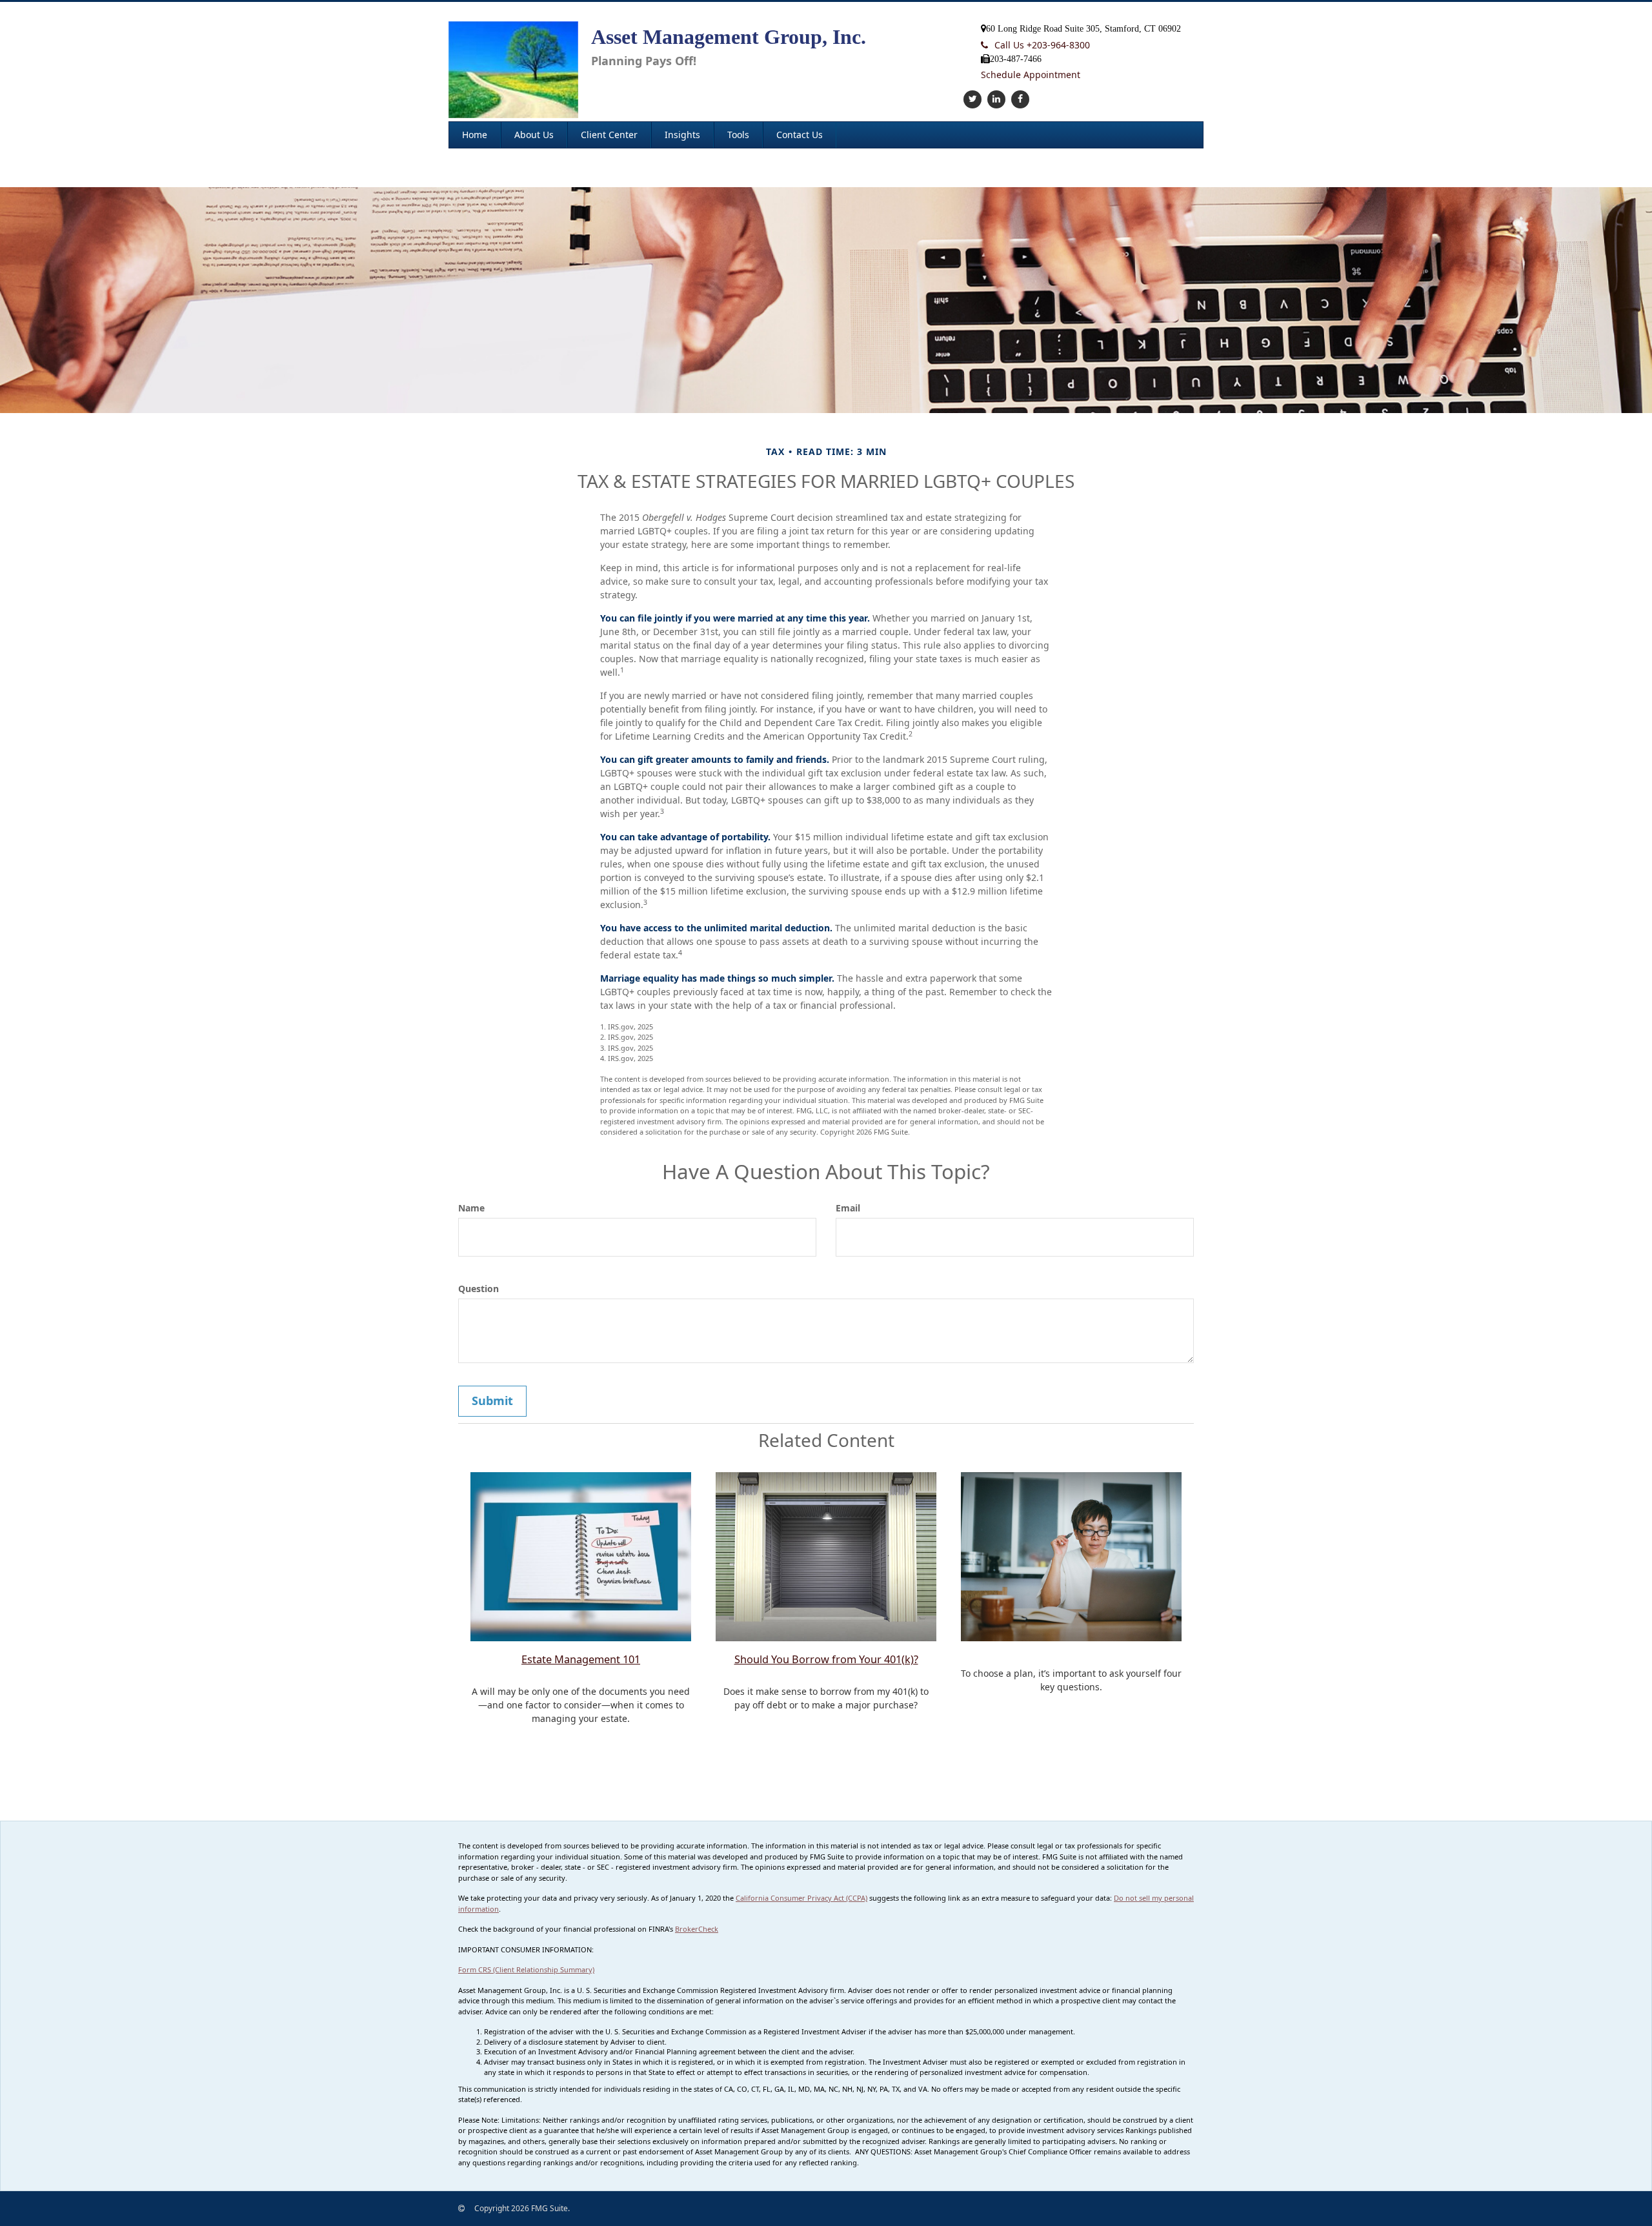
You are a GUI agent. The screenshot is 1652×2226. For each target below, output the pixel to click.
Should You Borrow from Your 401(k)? (826, 1659)
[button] (534, 135)
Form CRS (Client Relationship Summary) (526, 1969)
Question (478, 1289)
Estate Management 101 (581, 1659)
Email (848, 1208)
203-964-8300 (1042, 45)
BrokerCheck (697, 1929)
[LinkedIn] (995, 98)
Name (471, 1208)
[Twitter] (971, 98)
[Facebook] (1019, 98)
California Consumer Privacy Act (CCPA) (801, 1898)
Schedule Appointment (1031, 75)
